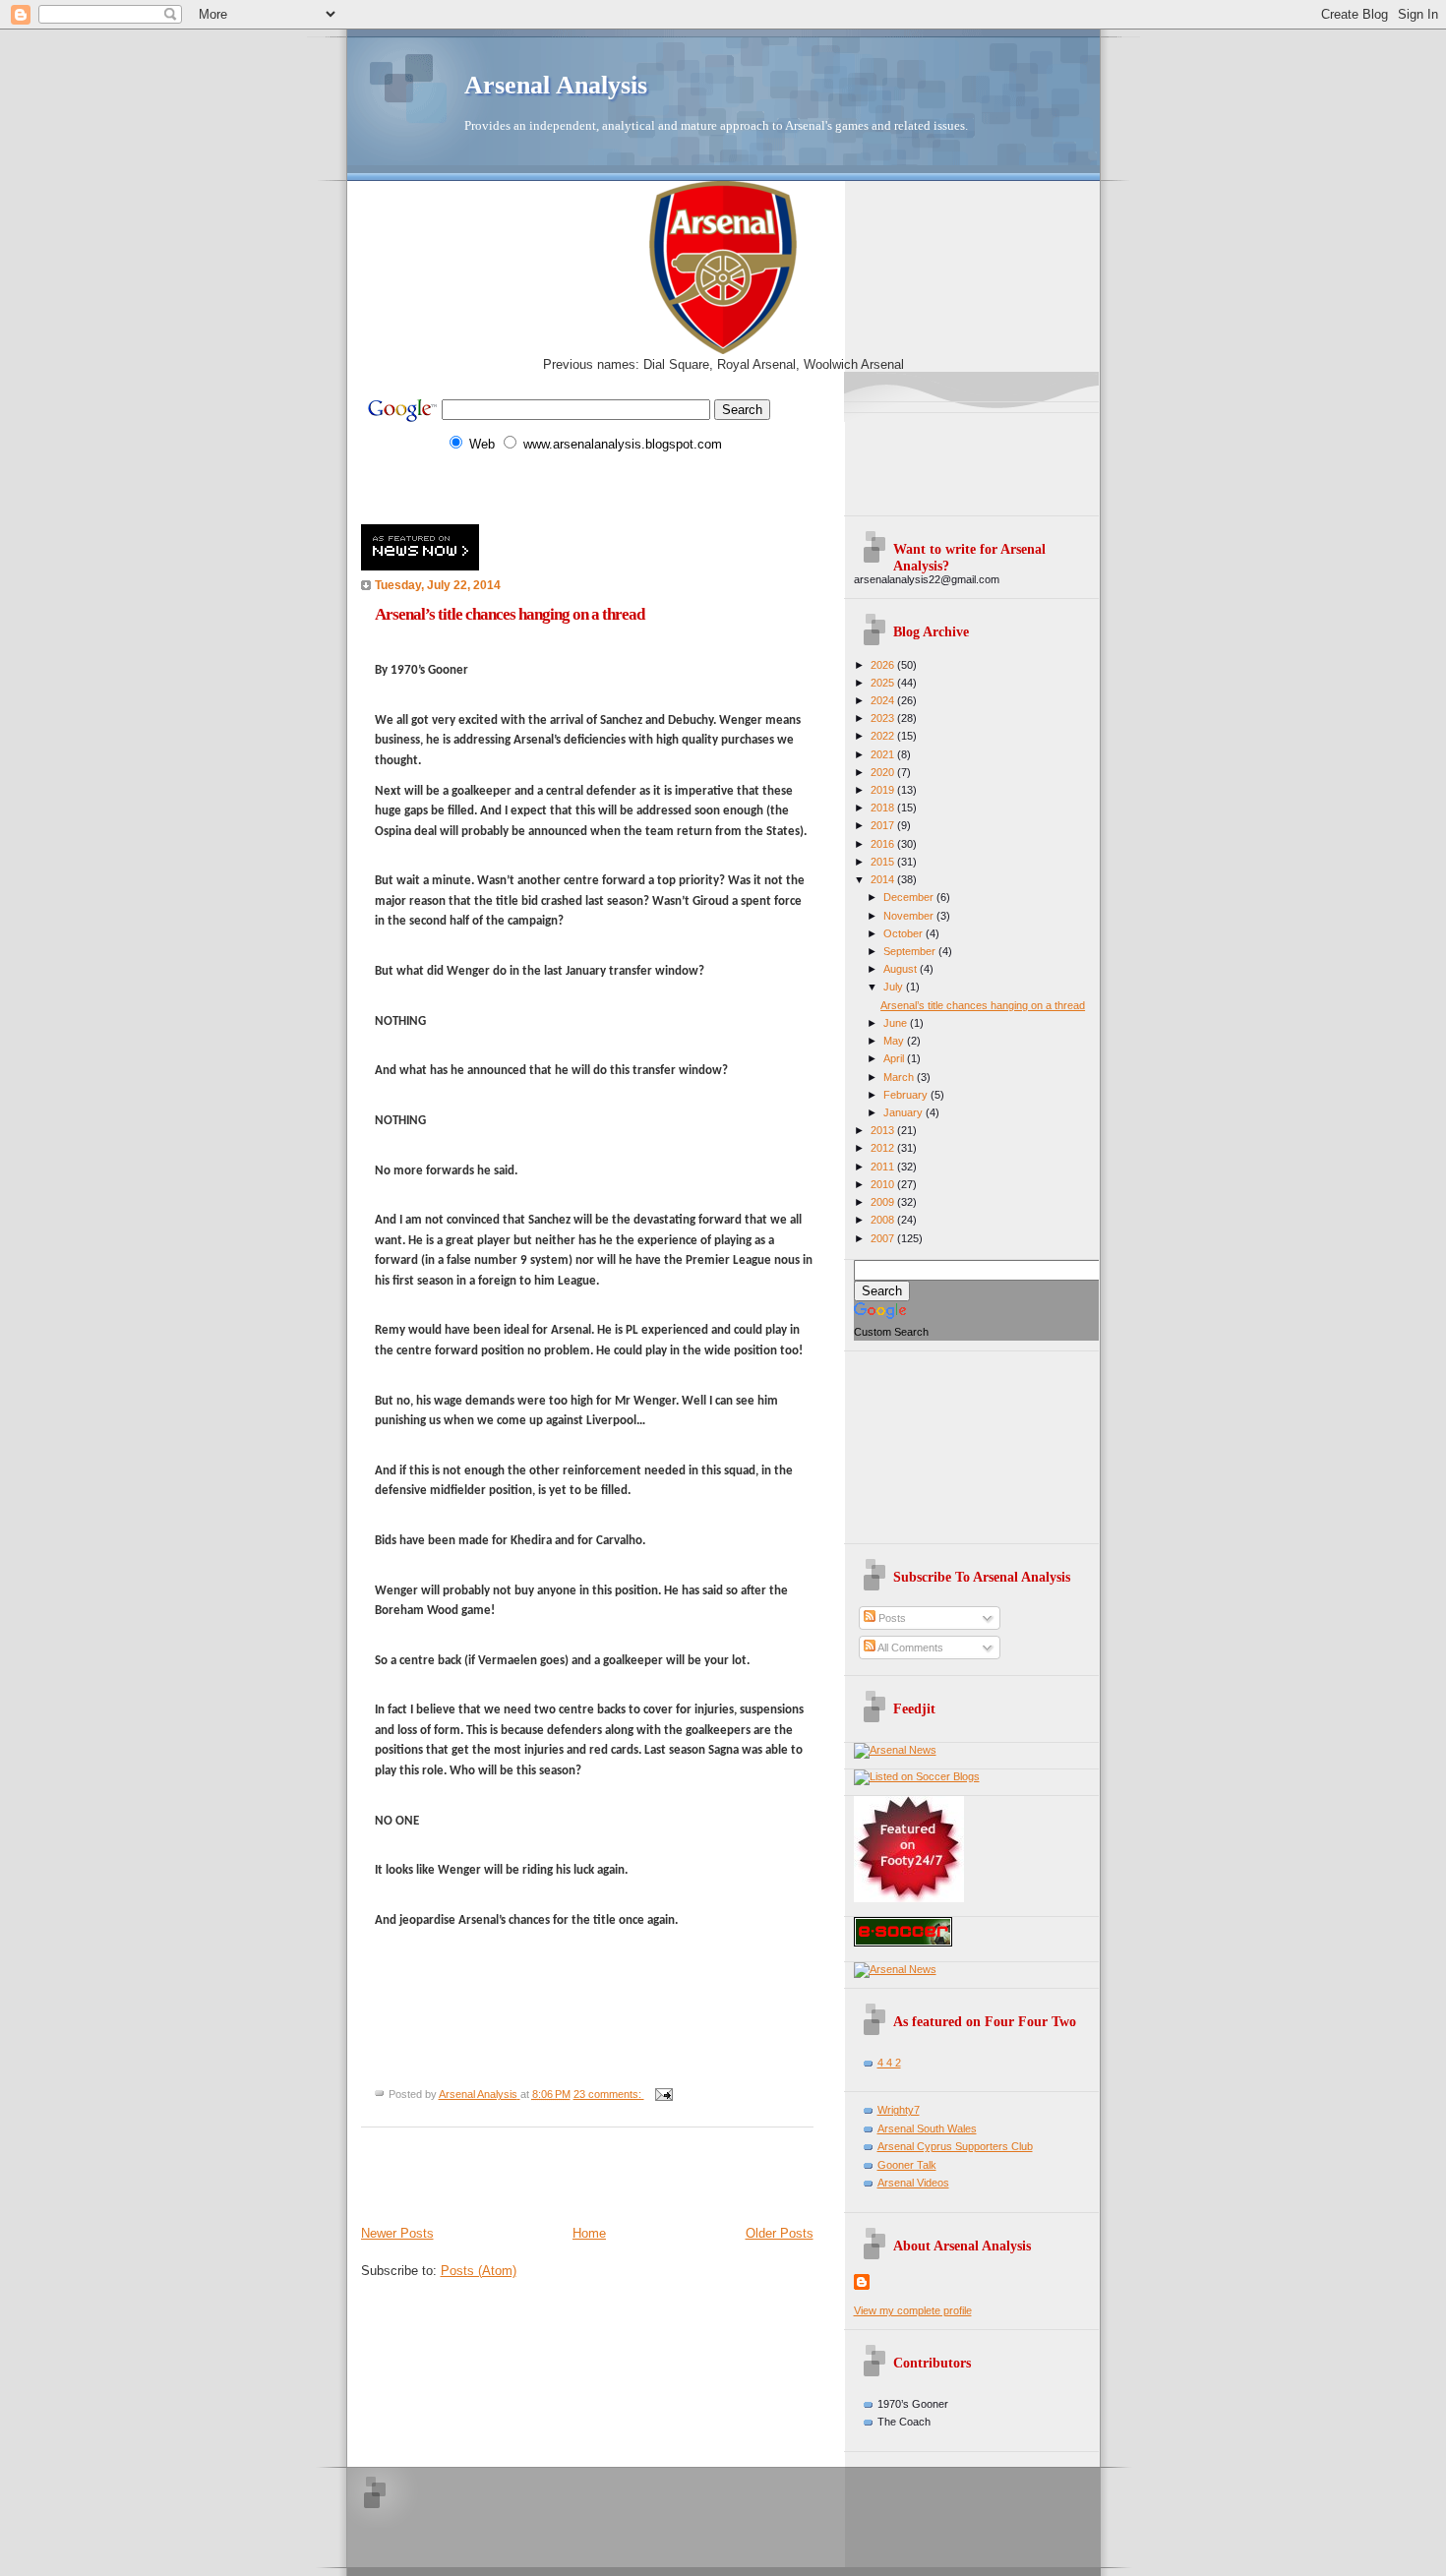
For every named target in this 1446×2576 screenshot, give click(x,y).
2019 (884, 790)
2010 (884, 1184)
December (910, 897)
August (902, 969)
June (897, 1023)
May (895, 1041)
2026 (884, 665)
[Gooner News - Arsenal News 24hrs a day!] (895, 1750)
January (904, 1112)
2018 (884, 808)
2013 (884, 1130)
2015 (884, 862)
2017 (884, 825)
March (900, 1077)
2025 (884, 683)
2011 (884, 1167)
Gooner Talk (907, 2165)
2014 (884, 879)
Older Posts (780, 2233)
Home (589, 2233)
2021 (884, 754)
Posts (891, 1618)
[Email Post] (663, 2094)
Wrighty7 (899, 2110)
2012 (884, 1148)
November (910, 916)
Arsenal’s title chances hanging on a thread (510, 614)
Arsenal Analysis (556, 85)
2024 (884, 700)
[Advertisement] (591, 489)
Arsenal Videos (913, 2183)
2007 (884, 1238)
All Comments (909, 1647)
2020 (884, 772)
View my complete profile (913, 2310)
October (904, 933)
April (895, 1058)
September (911, 951)
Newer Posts (397, 2233)
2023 (884, 718)
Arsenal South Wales (927, 2128)
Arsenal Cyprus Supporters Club (955, 2146)
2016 (884, 844)
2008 (884, 1220)
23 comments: (609, 2094)
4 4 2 (889, 2063)
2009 (884, 1202)
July (895, 987)
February (907, 1095)
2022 (884, 736)
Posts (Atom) (479, 2271)
